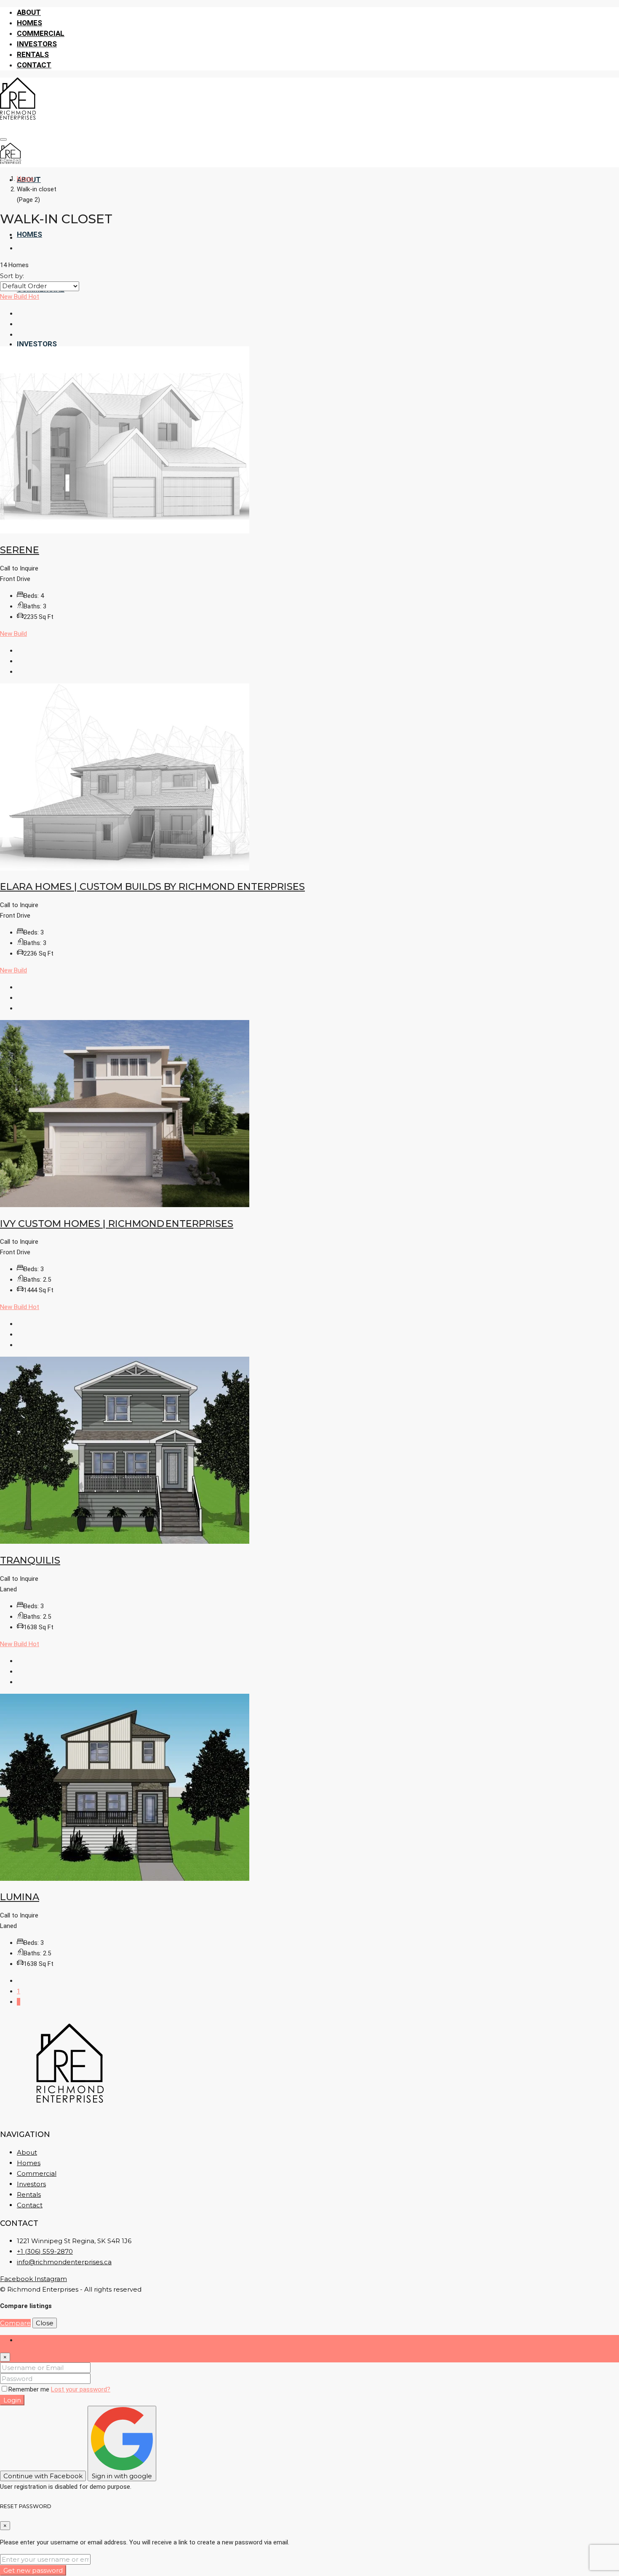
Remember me (30, 2389)
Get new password (33, 2570)
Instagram (51, 2279)
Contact (34, 65)
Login (12, 2400)
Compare (15, 2323)
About (29, 12)
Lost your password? (81, 2389)
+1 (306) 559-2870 (45, 2251)
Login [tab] (24, 2340)
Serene (20, 550)
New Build (14, 297)
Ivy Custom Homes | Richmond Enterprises (117, 1224)
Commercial (41, 33)
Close (45, 2323)
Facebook (17, 2279)
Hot (34, 297)
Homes (29, 23)
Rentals (33, 54)
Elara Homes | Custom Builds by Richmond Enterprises (152, 886)
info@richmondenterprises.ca (64, 2262)
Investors (37, 44)
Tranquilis (30, 1560)
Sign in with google (122, 2476)
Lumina (20, 1897)
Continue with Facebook (43, 2476)
